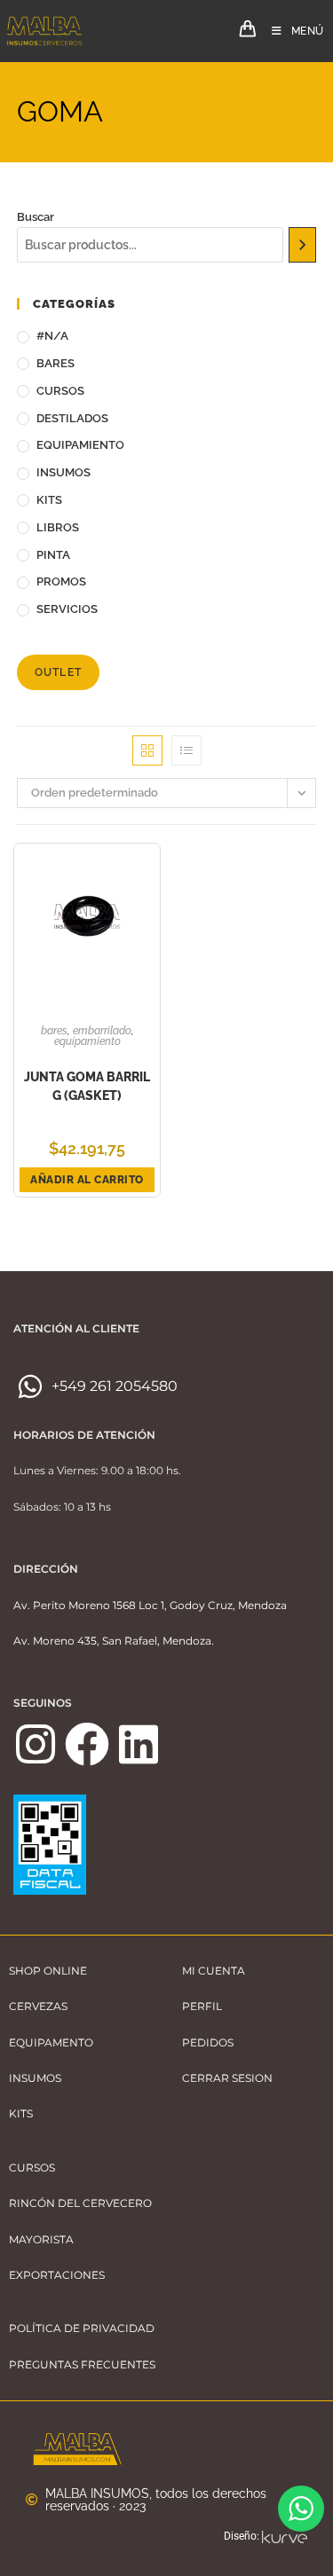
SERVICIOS (67, 609)
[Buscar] (303, 245)
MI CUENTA (214, 1971)
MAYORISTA (41, 2239)
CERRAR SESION (227, 2078)
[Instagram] (36, 1744)
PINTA (53, 555)
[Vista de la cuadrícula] (147, 750)
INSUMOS (63, 472)
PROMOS (61, 581)
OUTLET (58, 672)
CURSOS (60, 391)
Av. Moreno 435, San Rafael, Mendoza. (114, 1641)
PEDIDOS (208, 2042)
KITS (49, 500)
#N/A (52, 336)
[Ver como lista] (186, 750)
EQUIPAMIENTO (80, 445)
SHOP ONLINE (48, 1971)
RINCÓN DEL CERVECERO (80, 2203)
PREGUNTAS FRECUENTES (82, 2364)
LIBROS (58, 527)
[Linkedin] (139, 1744)
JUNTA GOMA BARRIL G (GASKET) (87, 1086)
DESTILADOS (72, 418)
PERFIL (202, 2006)
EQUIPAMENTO (51, 2042)
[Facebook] (87, 1744)
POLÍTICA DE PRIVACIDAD (82, 2328)
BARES (55, 363)
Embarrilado (102, 1031)
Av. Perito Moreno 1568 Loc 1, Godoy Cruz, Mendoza (150, 1605)
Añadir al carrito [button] (87, 1180)
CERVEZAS (38, 2006)
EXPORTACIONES (57, 2275)
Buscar (36, 217)
